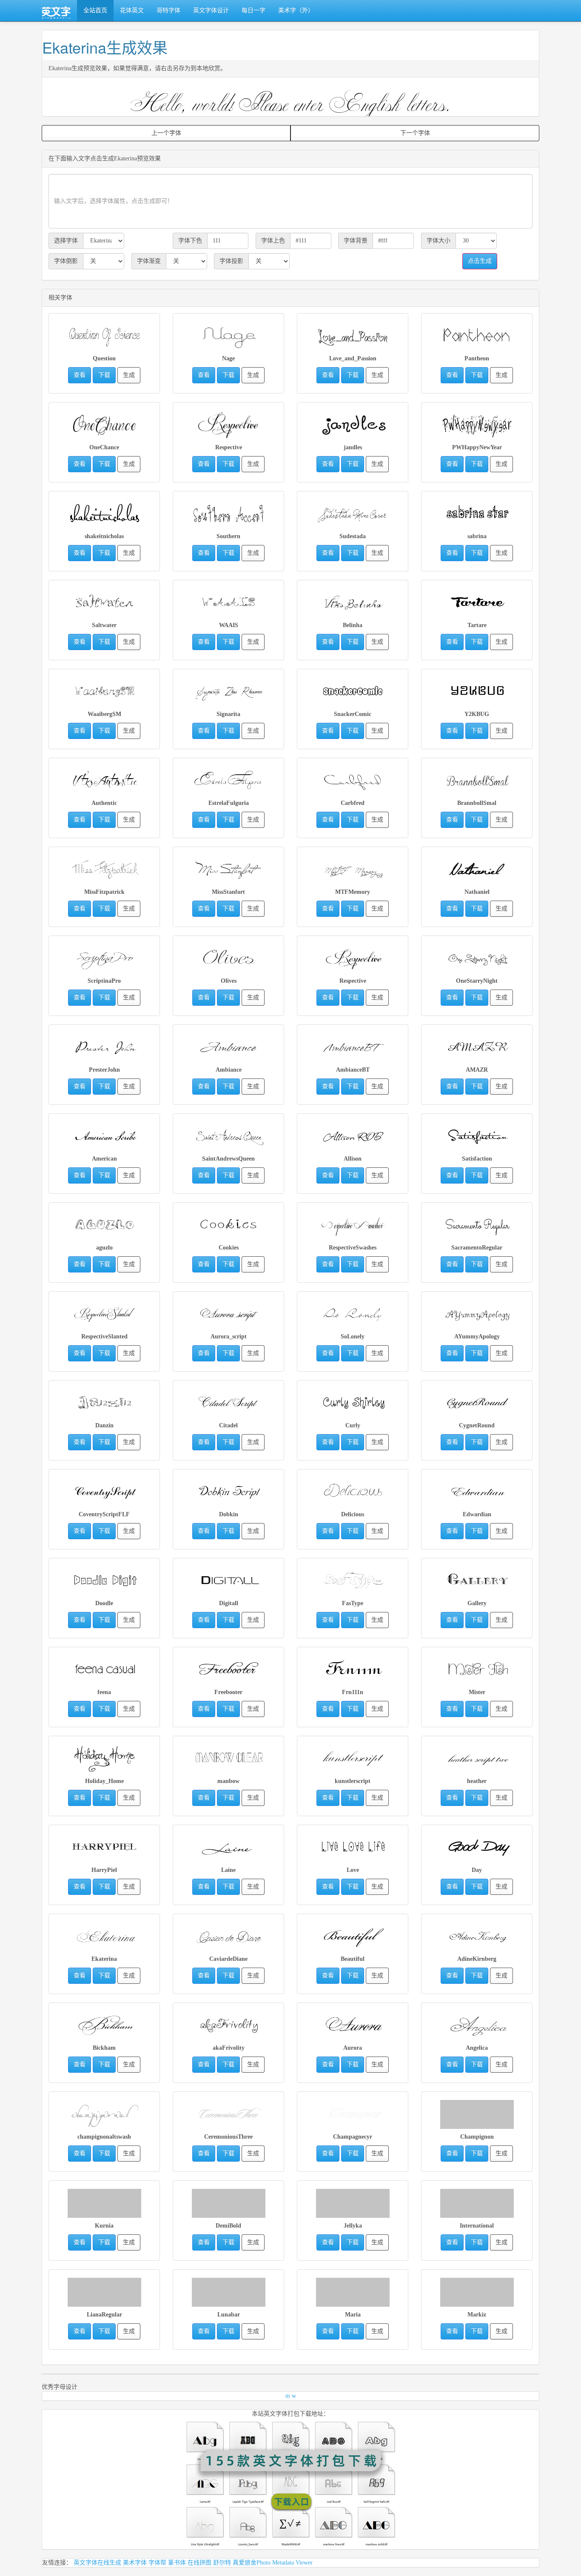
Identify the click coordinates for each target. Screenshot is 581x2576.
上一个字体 (166, 133)
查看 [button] (80, 375)
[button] (104, 333)
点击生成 (480, 261)
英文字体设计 (211, 10)
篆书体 (177, 2563)
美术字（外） (296, 10)
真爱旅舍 (245, 2563)
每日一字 (253, 10)
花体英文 (132, 10)
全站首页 (95, 10)
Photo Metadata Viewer (285, 2563)
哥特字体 (168, 10)
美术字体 (135, 2563)
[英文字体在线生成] (56, 11)
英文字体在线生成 (97, 2563)
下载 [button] (104, 375)
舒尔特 (222, 2563)
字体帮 (157, 2563)
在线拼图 (199, 2563)
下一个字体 (415, 133)
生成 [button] (129, 375)
